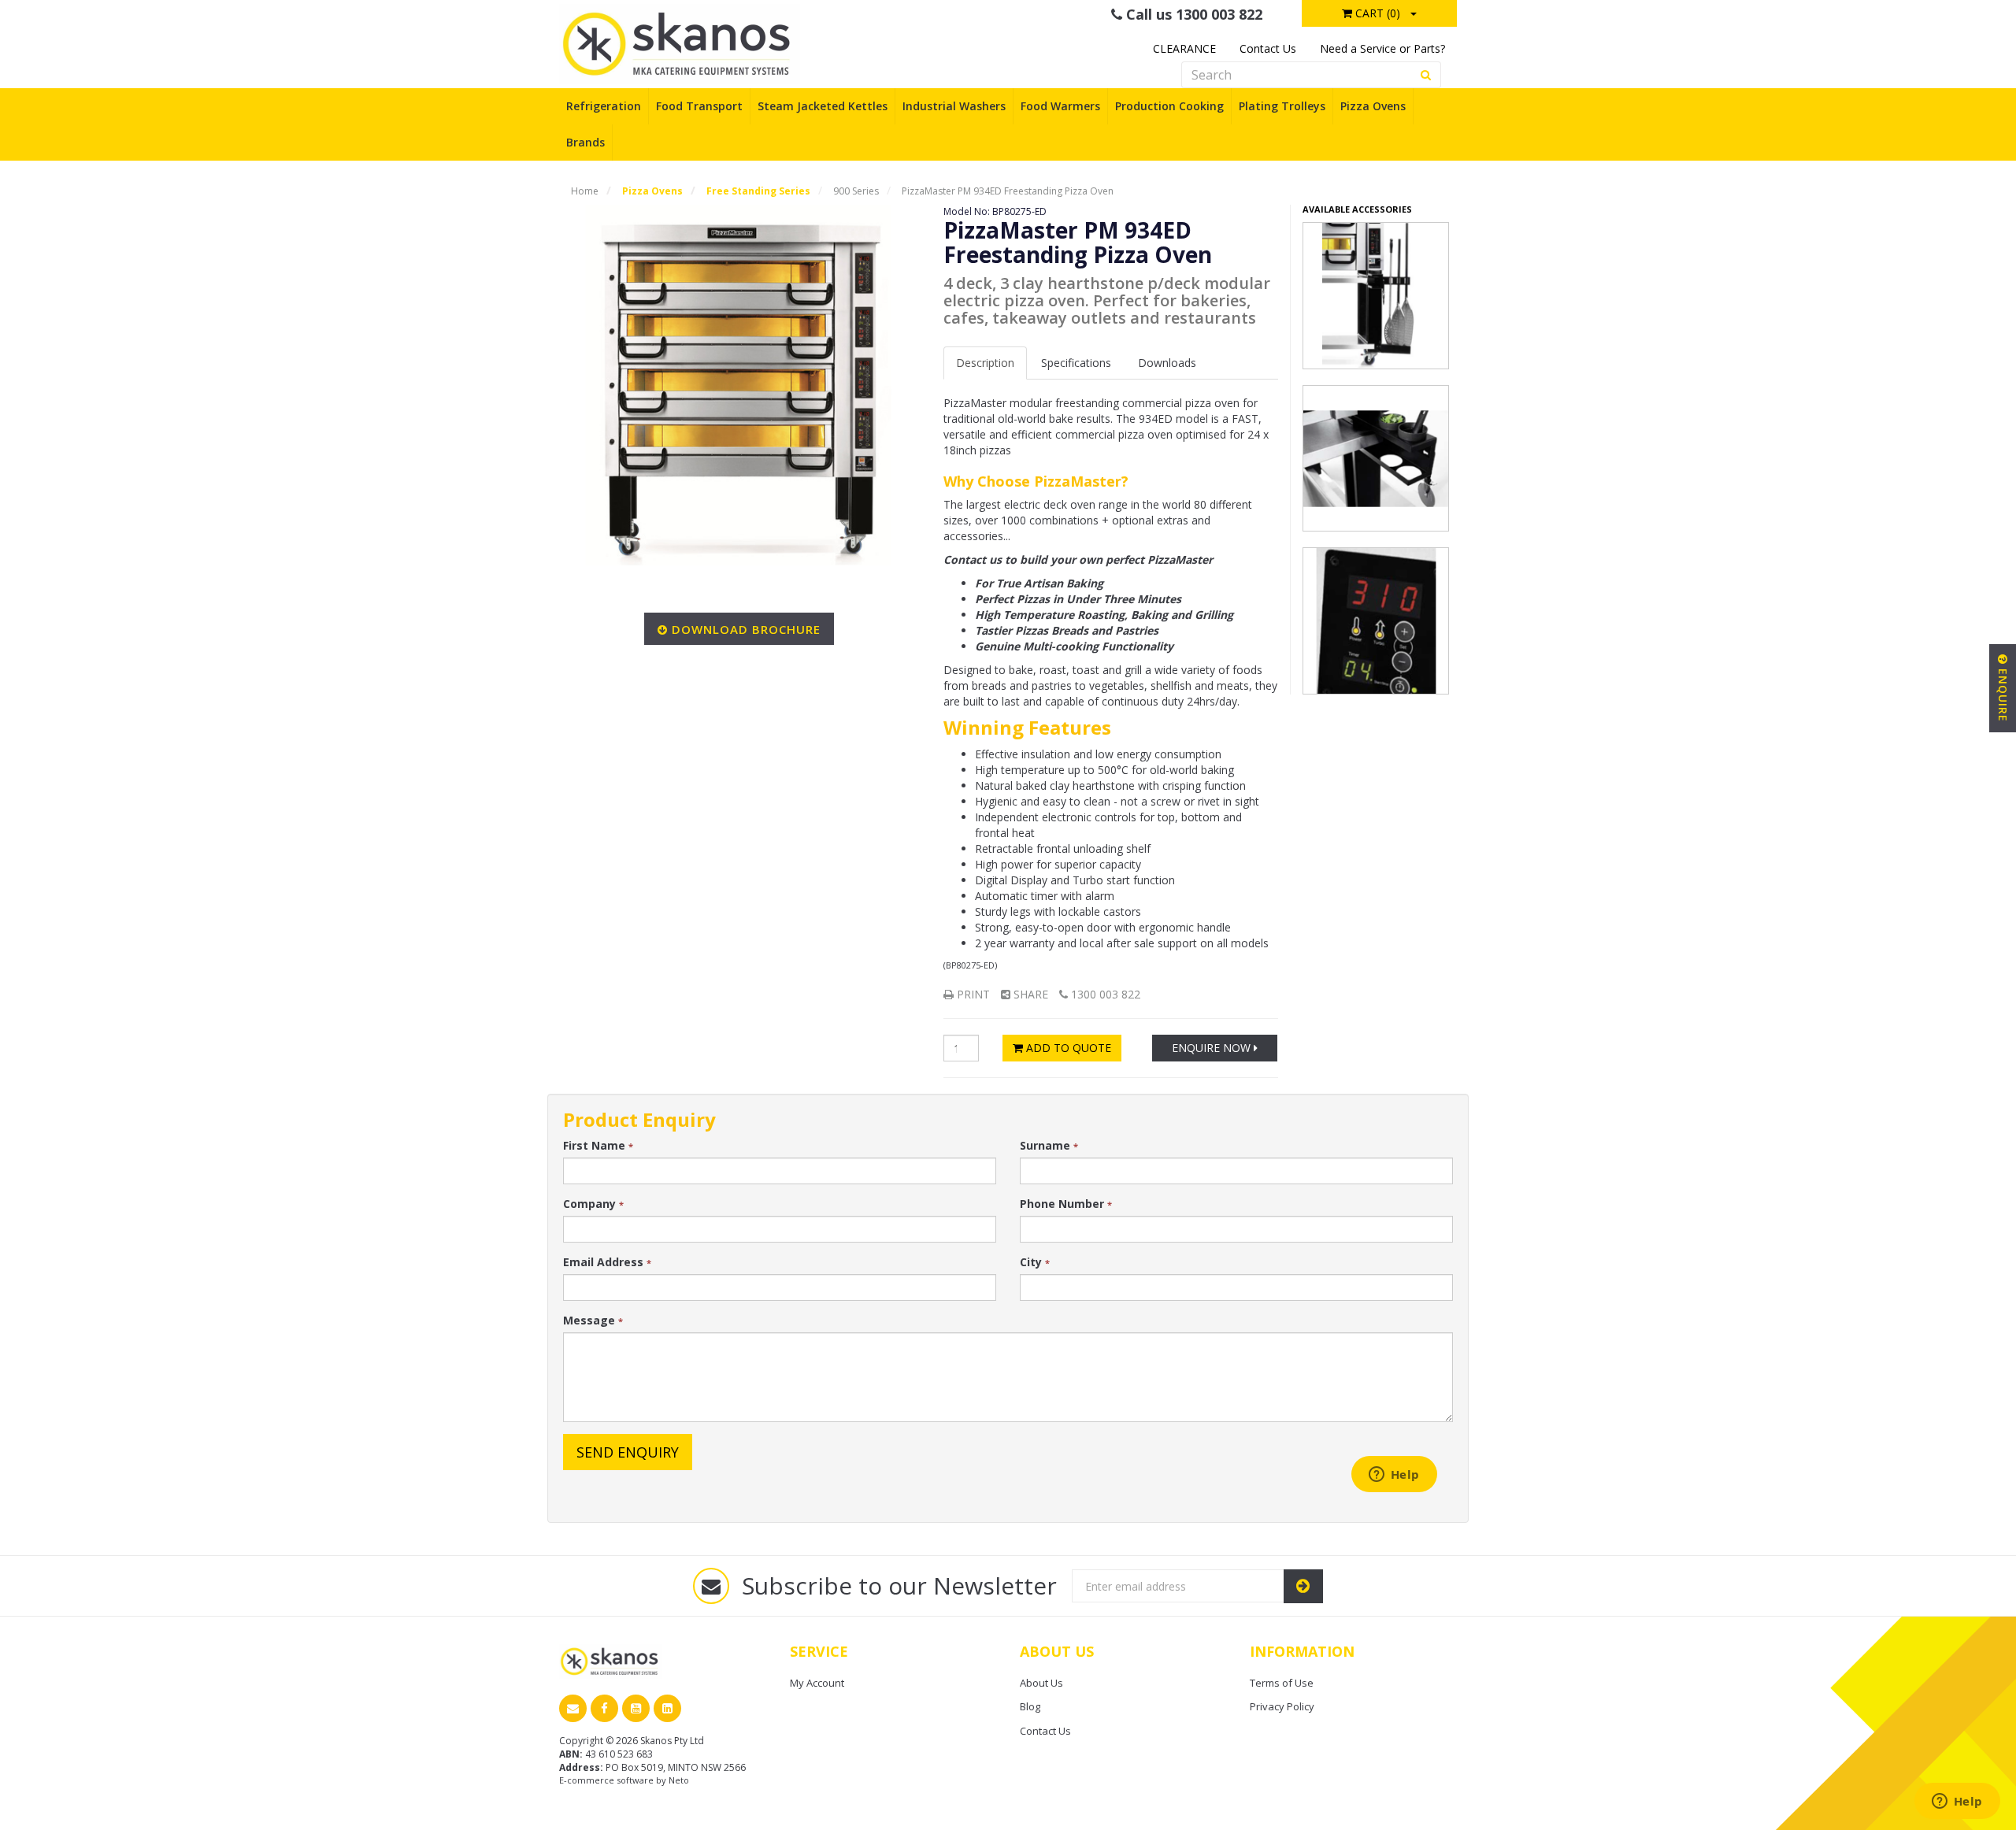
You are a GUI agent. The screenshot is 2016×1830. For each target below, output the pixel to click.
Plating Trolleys (1282, 106)
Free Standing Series (758, 191)
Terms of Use (1282, 1683)
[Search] (1426, 75)
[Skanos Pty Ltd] (680, 43)
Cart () (1376, 13)
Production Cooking (1169, 106)
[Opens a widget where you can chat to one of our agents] (1957, 1802)
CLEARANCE (1184, 48)
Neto (679, 1780)
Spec (1076, 363)
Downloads (1167, 363)
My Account (817, 1683)
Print (972, 994)
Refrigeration (604, 106)
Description (985, 363)
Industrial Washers (954, 106)
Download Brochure (746, 629)
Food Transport (699, 106)
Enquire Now (1213, 1048)
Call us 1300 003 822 (1192, 14)
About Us (1041, 1683)
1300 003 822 (1104, 994)
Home (585, 191)
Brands (586, 142)
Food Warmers (1060, 106)
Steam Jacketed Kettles (823, 106)
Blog (1030, 1706)
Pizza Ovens (1373, 106)
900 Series (856, 191)
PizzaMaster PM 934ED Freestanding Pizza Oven (1008, 191)
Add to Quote (1067, 1048)
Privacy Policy (1282, 1706)
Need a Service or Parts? (1382, 48)
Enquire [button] (2003, 693)
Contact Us (1268, 48)
